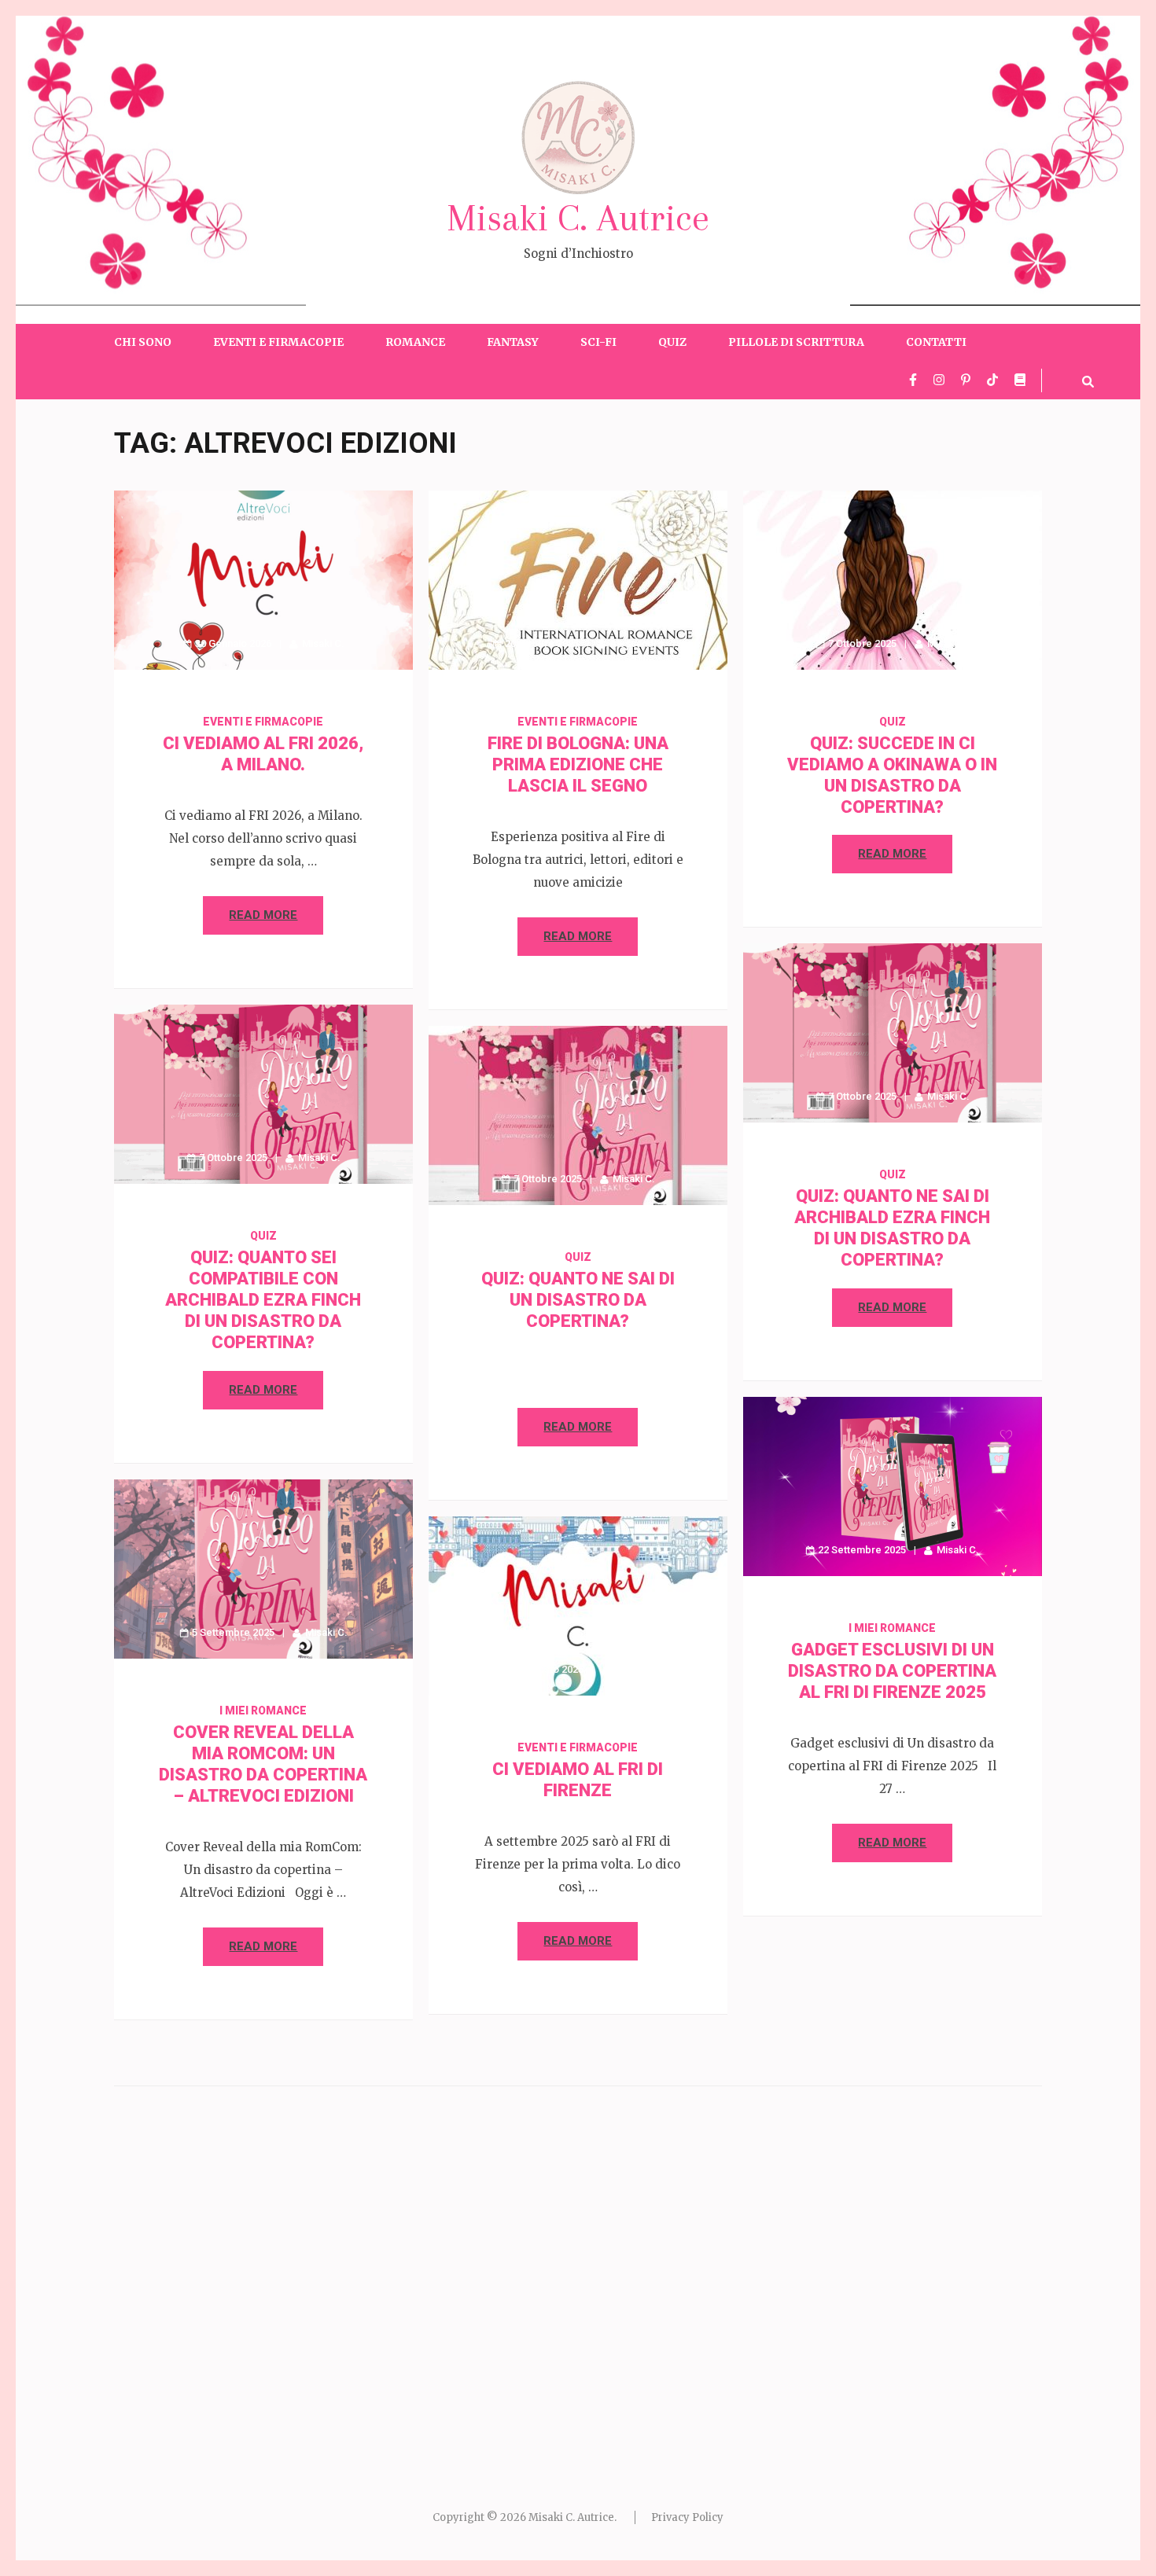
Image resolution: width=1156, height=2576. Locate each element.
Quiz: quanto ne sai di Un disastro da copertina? (578, 1300)
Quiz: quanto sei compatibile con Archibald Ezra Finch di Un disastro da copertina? (263, 1300)
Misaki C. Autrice (578, 218)
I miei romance (892, 1628)
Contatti (936, 342)
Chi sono (143, 342)
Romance (415, 342)
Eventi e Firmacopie (278, 342)
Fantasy (513, 342)
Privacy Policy (687, 2517)
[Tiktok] (992, 380)
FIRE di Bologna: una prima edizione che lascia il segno (578, 764)
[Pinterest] (966, 380)
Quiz (672, 342)
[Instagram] (939, 380)
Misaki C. (323, 643)
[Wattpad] (1020, 380)
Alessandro (637, 643)
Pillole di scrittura (796, 342)
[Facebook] (913, 380)
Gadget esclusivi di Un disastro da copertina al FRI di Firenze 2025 (892, 1671)
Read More (263, 915)
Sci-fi (598, 342)
